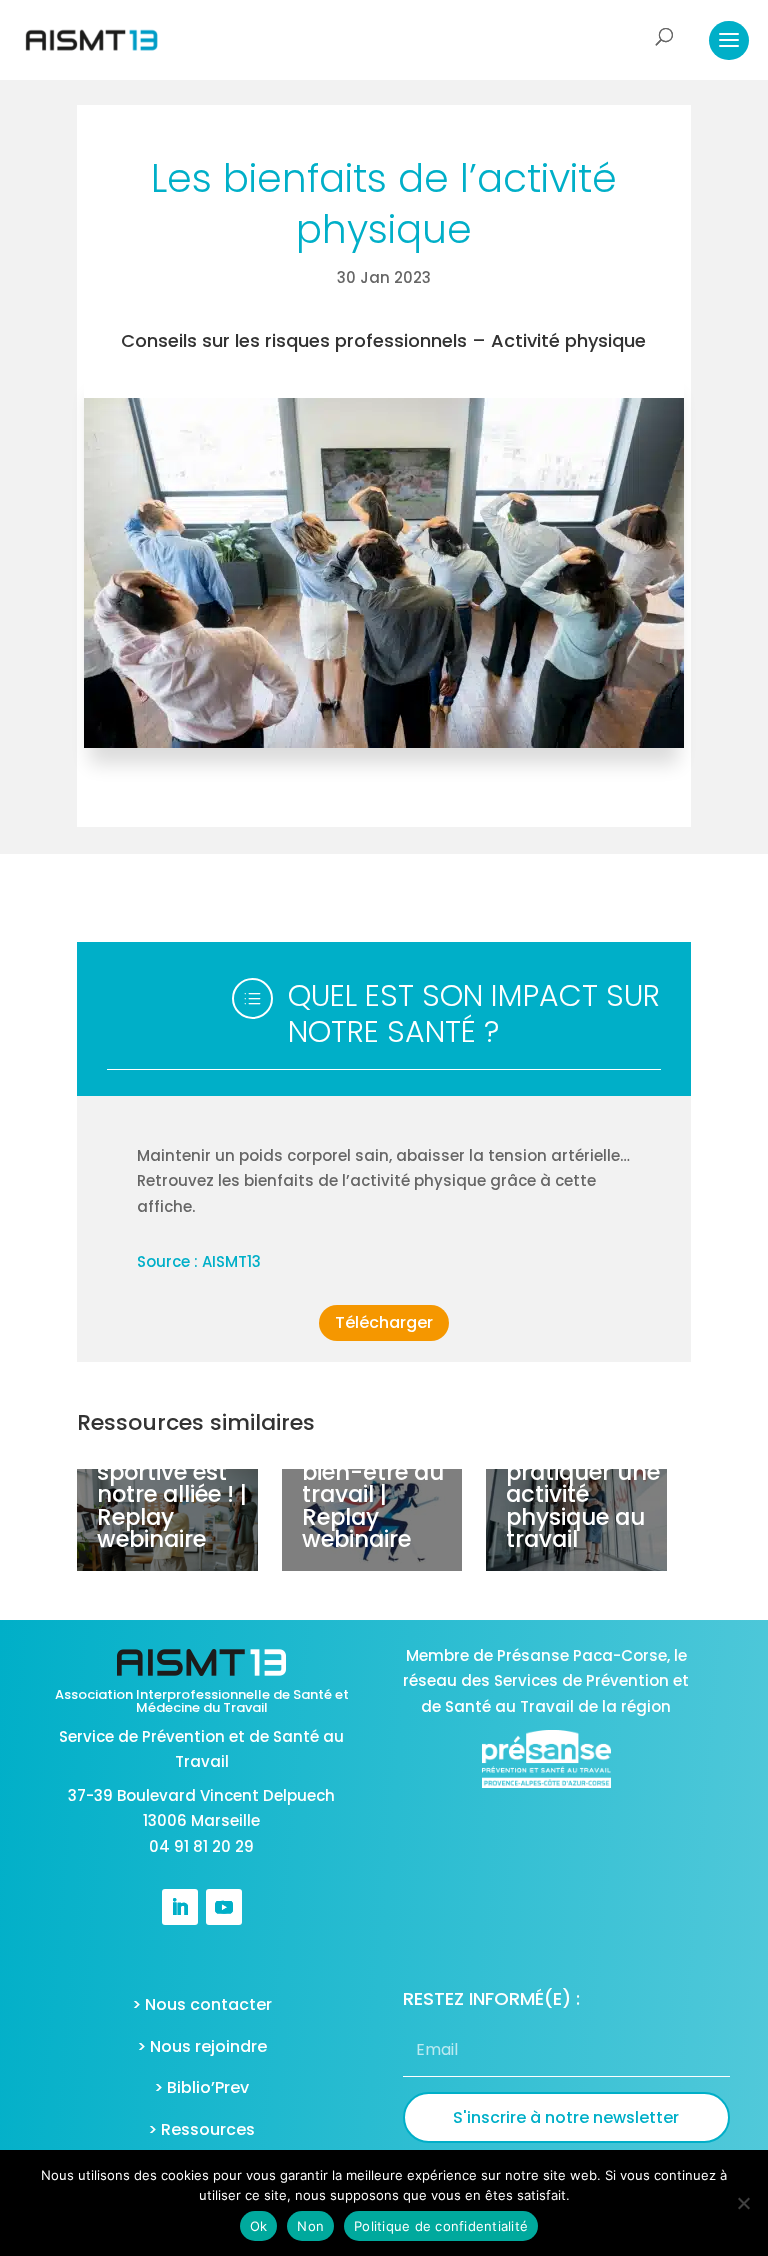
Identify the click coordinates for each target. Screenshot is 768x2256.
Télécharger (384, 1322)
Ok (259, 2226)
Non (310, 2226)
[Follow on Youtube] (224, 1907)
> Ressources (201, 2129)
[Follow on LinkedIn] (180, 1907)
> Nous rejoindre (202, 2046)
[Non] (743, 2203)
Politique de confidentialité (441, 2226)
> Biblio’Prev (201, 2087)
